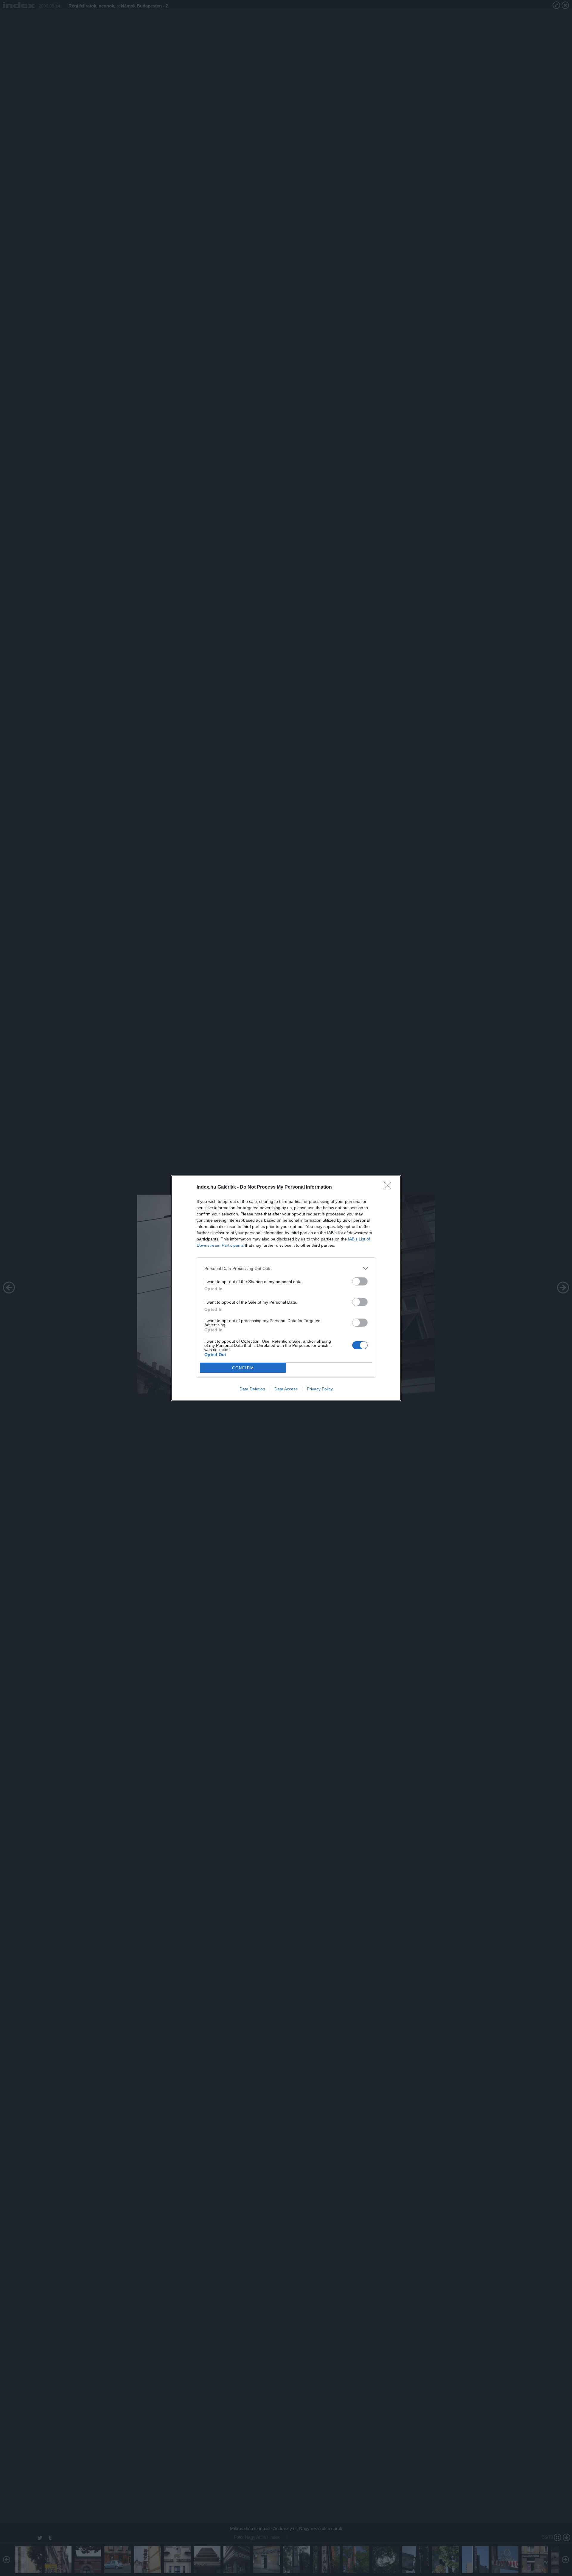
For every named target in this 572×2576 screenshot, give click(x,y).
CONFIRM (243, 1368)
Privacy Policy (320, 1389)
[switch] (360, 1281)
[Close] (389, 1187)
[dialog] (286, 1288)
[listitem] (286, 1268)
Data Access (286, 1389)
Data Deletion (252, 1389)
